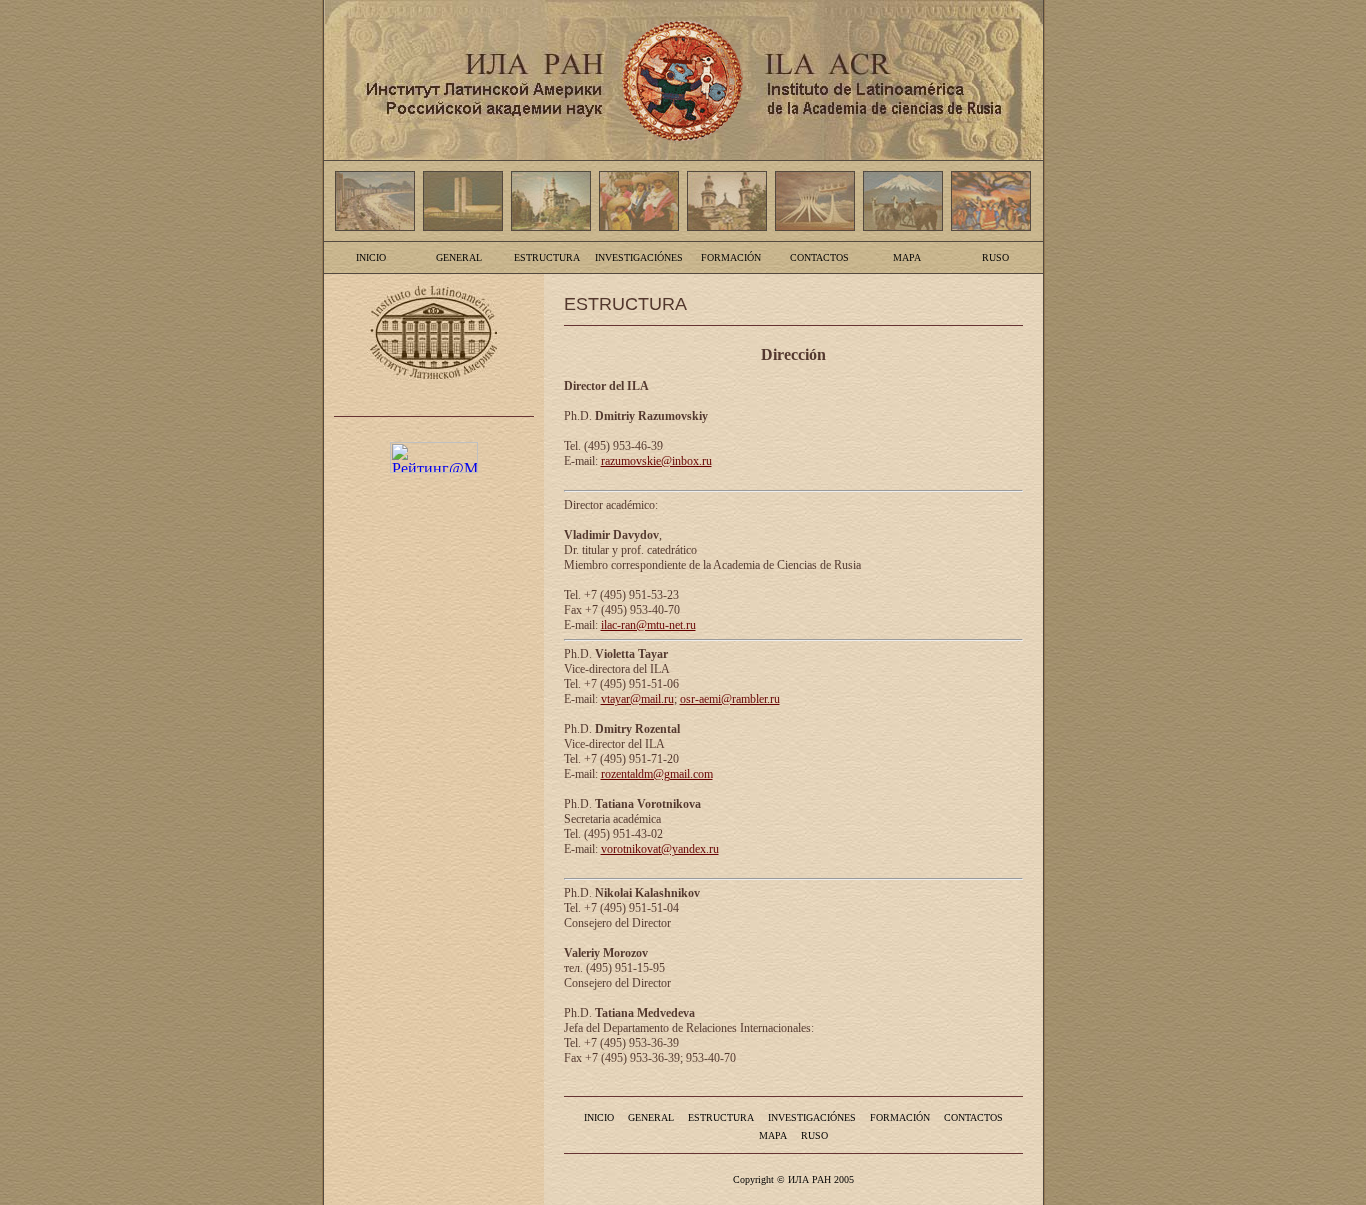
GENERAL (459, 257)
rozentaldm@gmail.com (657, 774)
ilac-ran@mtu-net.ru (648, 625)
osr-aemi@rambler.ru (730, 699)
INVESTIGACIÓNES (639, 257)
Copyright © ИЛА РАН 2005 (793, 1179)
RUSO (995, 257)
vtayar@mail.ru (637, 699)
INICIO (371, 257)
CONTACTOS (819, 257)
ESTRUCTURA (547, 257)
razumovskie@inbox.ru (656, 461)
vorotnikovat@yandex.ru (660, 849)
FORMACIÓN (731, 257)
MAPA (907, 257)
